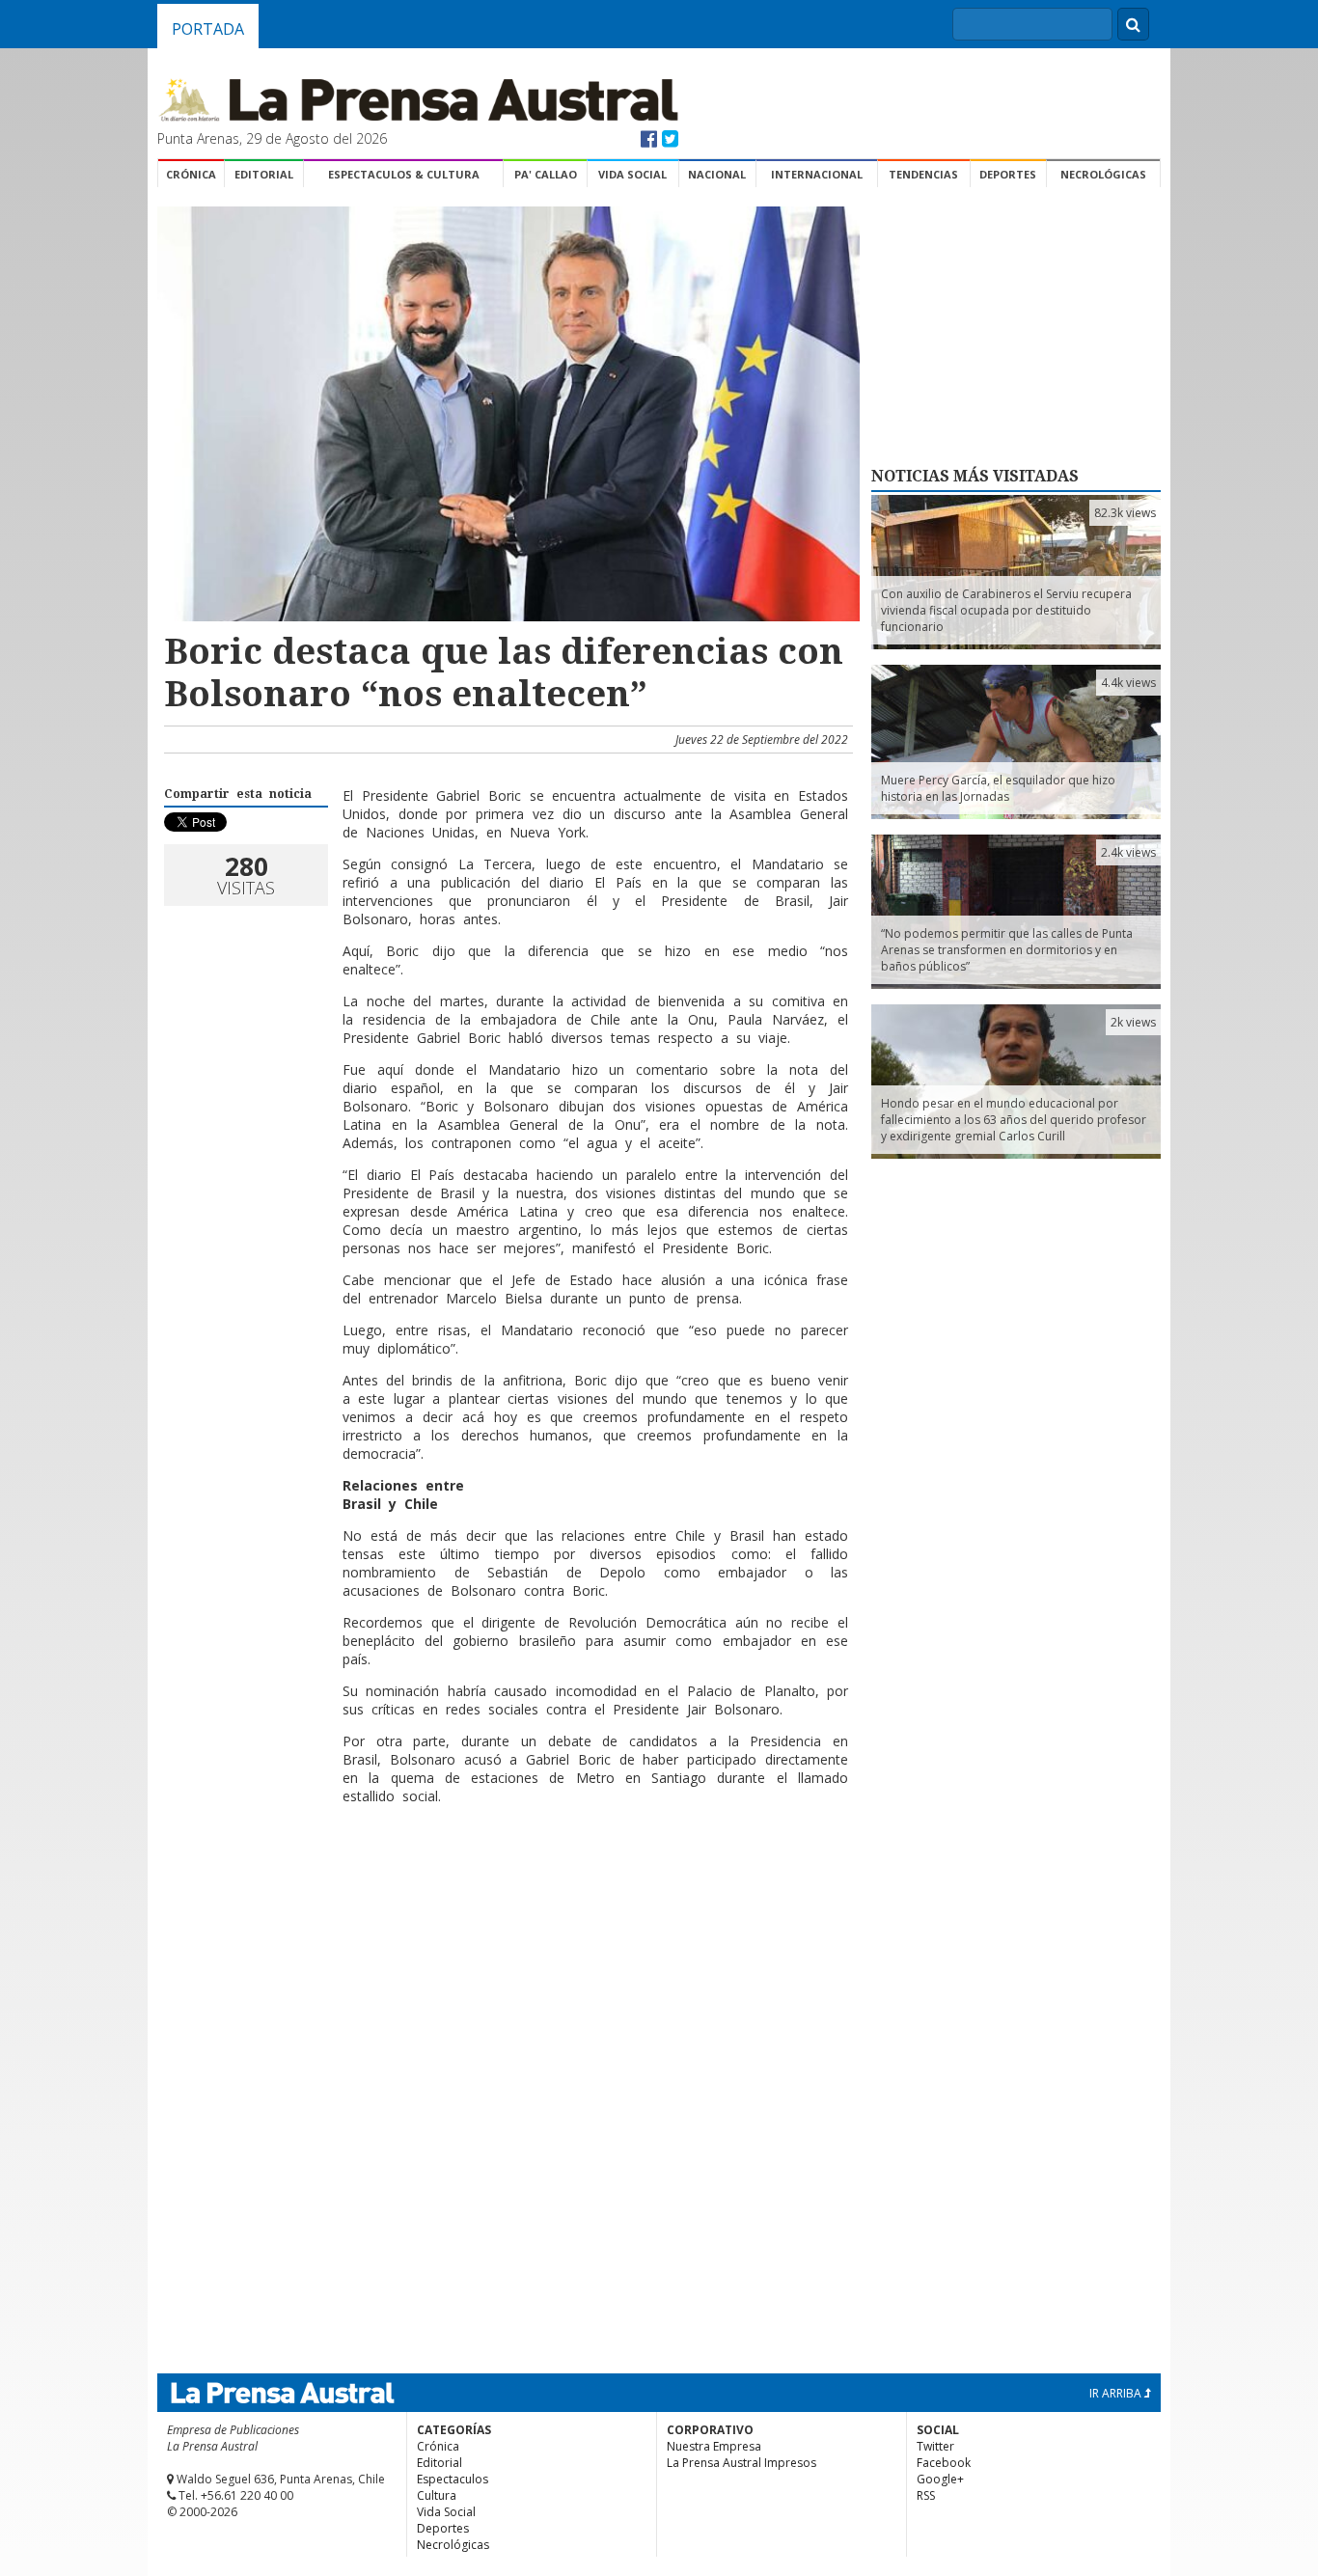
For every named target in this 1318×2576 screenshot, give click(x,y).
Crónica (191, 174)
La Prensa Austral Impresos (741, 2463)
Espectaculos (453, 2479)
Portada (208, 29)
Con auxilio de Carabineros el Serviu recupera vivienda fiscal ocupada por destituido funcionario (1006, 610)
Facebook (944, 2463)
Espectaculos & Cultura (404, 174)
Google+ (940, 2479)
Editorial (264, 174)
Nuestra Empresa (714, 2446)
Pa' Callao (546, 174)
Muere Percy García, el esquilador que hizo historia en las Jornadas (998, 788)
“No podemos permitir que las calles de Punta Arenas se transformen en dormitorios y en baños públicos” (1007, 950)
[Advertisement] (506, 1882)
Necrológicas (1103, 174)
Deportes (1008, 174)
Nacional (717, 174)
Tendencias (923, 174)
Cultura (437, 2495)
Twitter (935, 2446)
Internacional (817, 174)
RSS (926, 2495)
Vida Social (632, 174)
